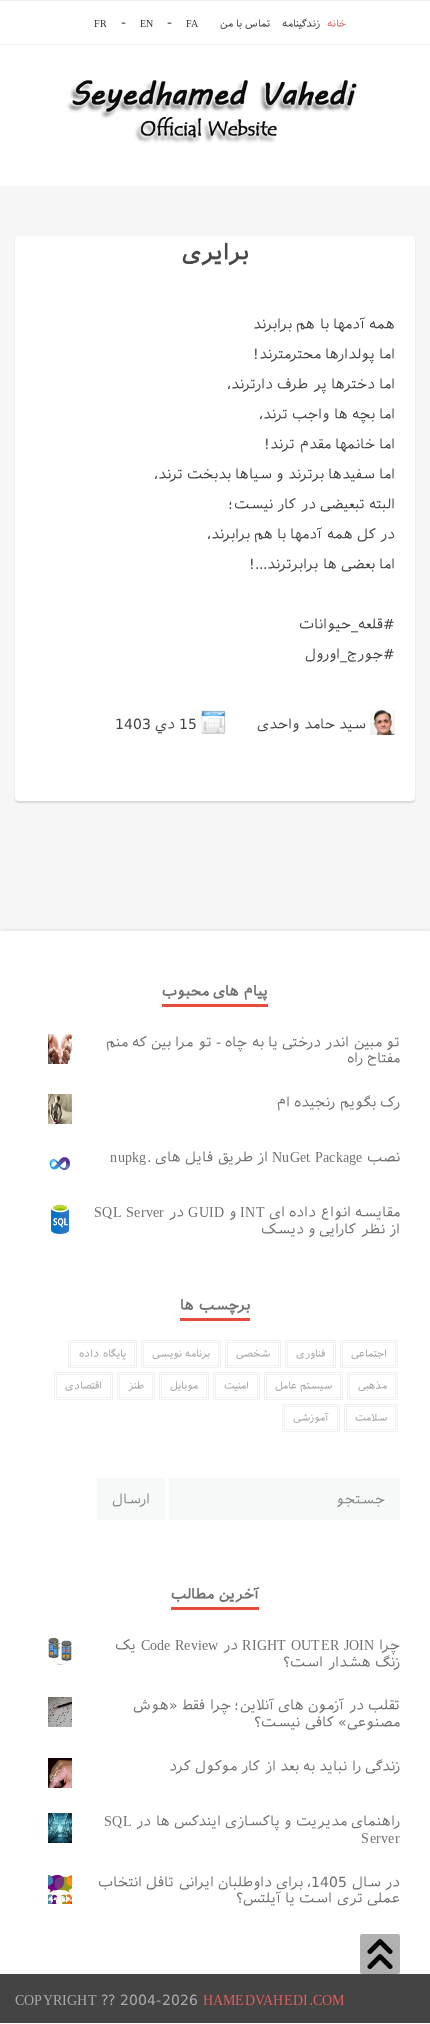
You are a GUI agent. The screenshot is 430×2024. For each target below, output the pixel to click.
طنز (136, 1385)
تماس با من (245, 23)
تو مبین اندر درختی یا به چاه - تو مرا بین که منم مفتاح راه (253, 1050)
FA (191, 23)
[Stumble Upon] (235, 784)
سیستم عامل (303, 1385)
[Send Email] (134, 784)
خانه (336, 23)
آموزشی (311, 1417)
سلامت (371, 1417)
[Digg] (94, 784)
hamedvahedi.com (274, 2000)
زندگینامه (301, 23)
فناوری (310, 1353)
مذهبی (372, 1385)
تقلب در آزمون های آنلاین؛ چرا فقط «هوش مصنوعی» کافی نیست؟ (266, 1713)
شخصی (253, 1353)
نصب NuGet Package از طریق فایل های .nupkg (255, 1157)
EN (146, 23)
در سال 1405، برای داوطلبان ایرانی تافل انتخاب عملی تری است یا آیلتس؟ (249, 1890)
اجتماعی (369, 1353)
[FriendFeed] (174, 784)
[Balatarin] (33, 784)
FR (100, 23)
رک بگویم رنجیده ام (338, 1102)
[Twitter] (255, 784)
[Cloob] (53, 784)
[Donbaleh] (114, 784)
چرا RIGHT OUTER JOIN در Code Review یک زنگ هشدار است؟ (257, 1653)
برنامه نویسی (181, 1353)
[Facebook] (154, 784)
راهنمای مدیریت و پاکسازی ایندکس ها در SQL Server (252, 1829)
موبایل (184, 1385)
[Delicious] (73, 784)
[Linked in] (215, 784)
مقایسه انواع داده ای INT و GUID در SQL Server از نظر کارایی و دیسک (247, 1220)
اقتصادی (83, 1385)
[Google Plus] (195, 784)
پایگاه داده (102, 1353)
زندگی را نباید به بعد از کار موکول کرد (284, 1766)
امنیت (236, 1385)
